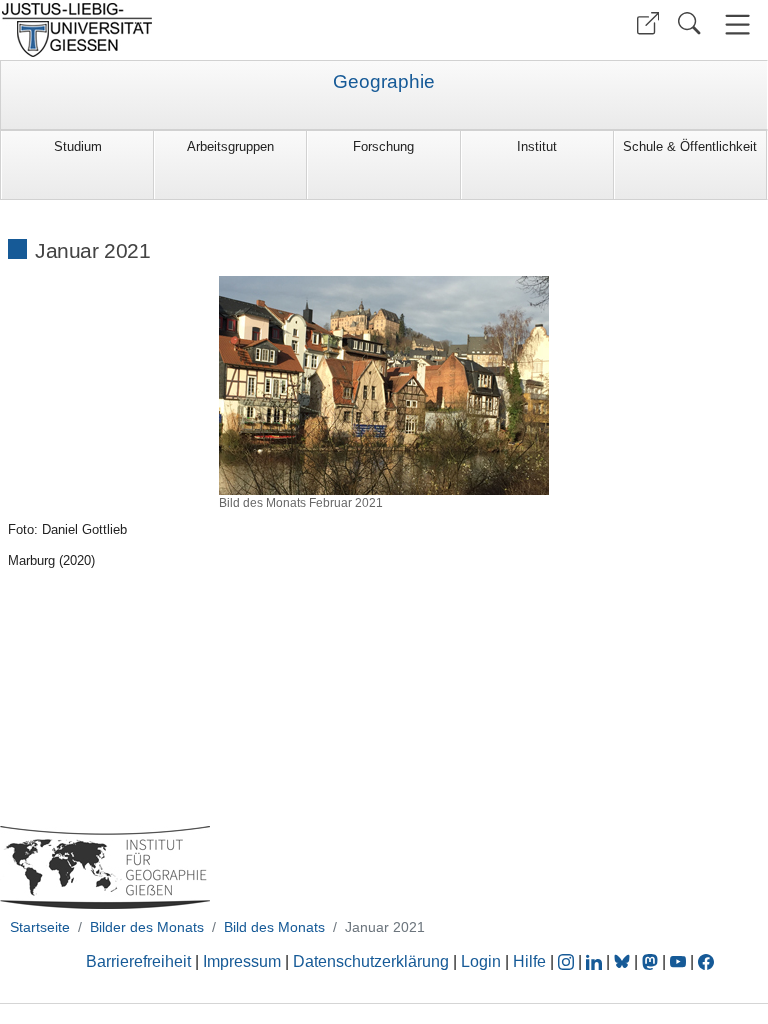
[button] (648, 23)
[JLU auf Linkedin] (596, 961)
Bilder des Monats (147, 927)
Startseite (40, 927)
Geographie (384, 82)
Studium (78, 146)
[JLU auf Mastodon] (652, 961)
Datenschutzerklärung (371, 961)
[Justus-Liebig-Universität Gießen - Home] (189, 30)
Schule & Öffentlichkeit (690, 146)
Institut (537, 146)
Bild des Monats (274, 927)
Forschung (383, 146)
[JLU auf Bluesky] (624, 961)
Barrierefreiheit (138, 961)
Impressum (242, 961)
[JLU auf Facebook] (706, 961)
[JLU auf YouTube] (678, 961)
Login (483, 961)
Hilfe (529, 961)
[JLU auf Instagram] (568, 961)
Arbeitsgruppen (230, 146)
